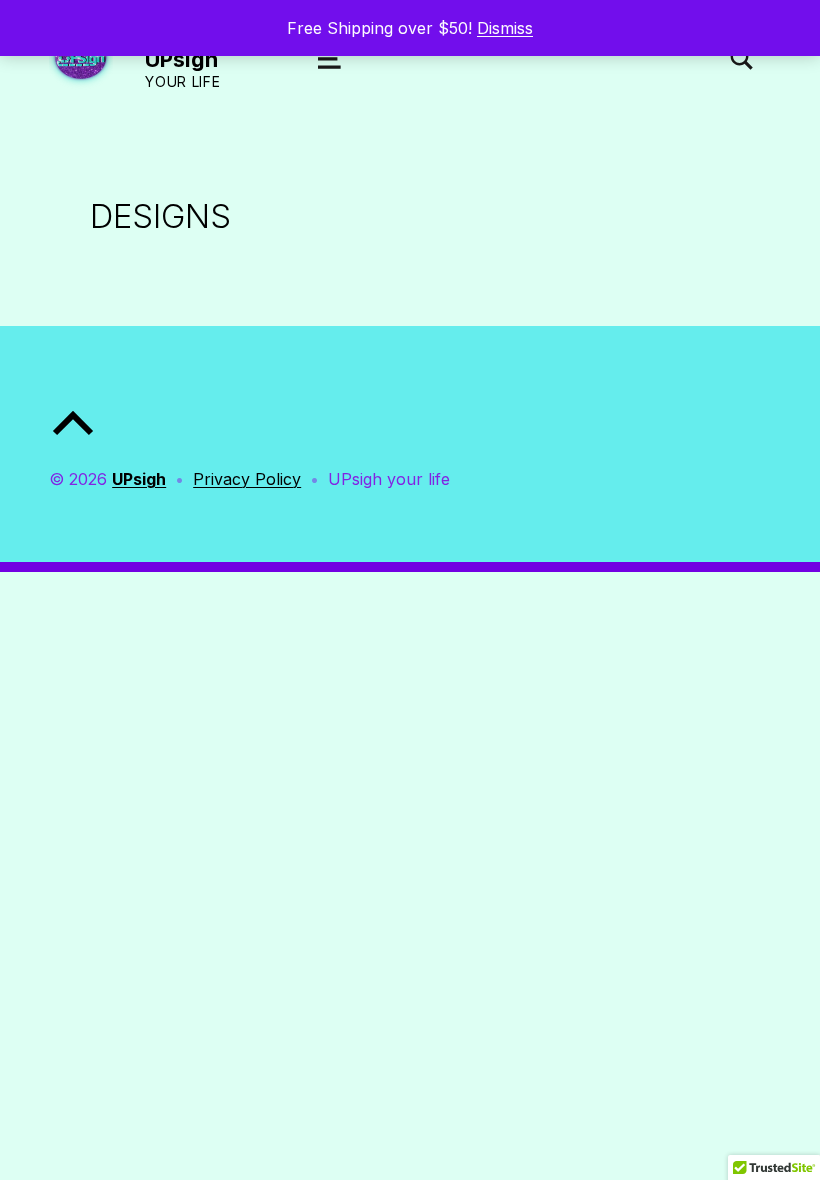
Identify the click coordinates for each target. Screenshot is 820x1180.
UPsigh (181, 59)
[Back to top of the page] (73, 439)
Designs (160, 216)
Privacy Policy (247, 479)
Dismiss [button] (505, 28)
